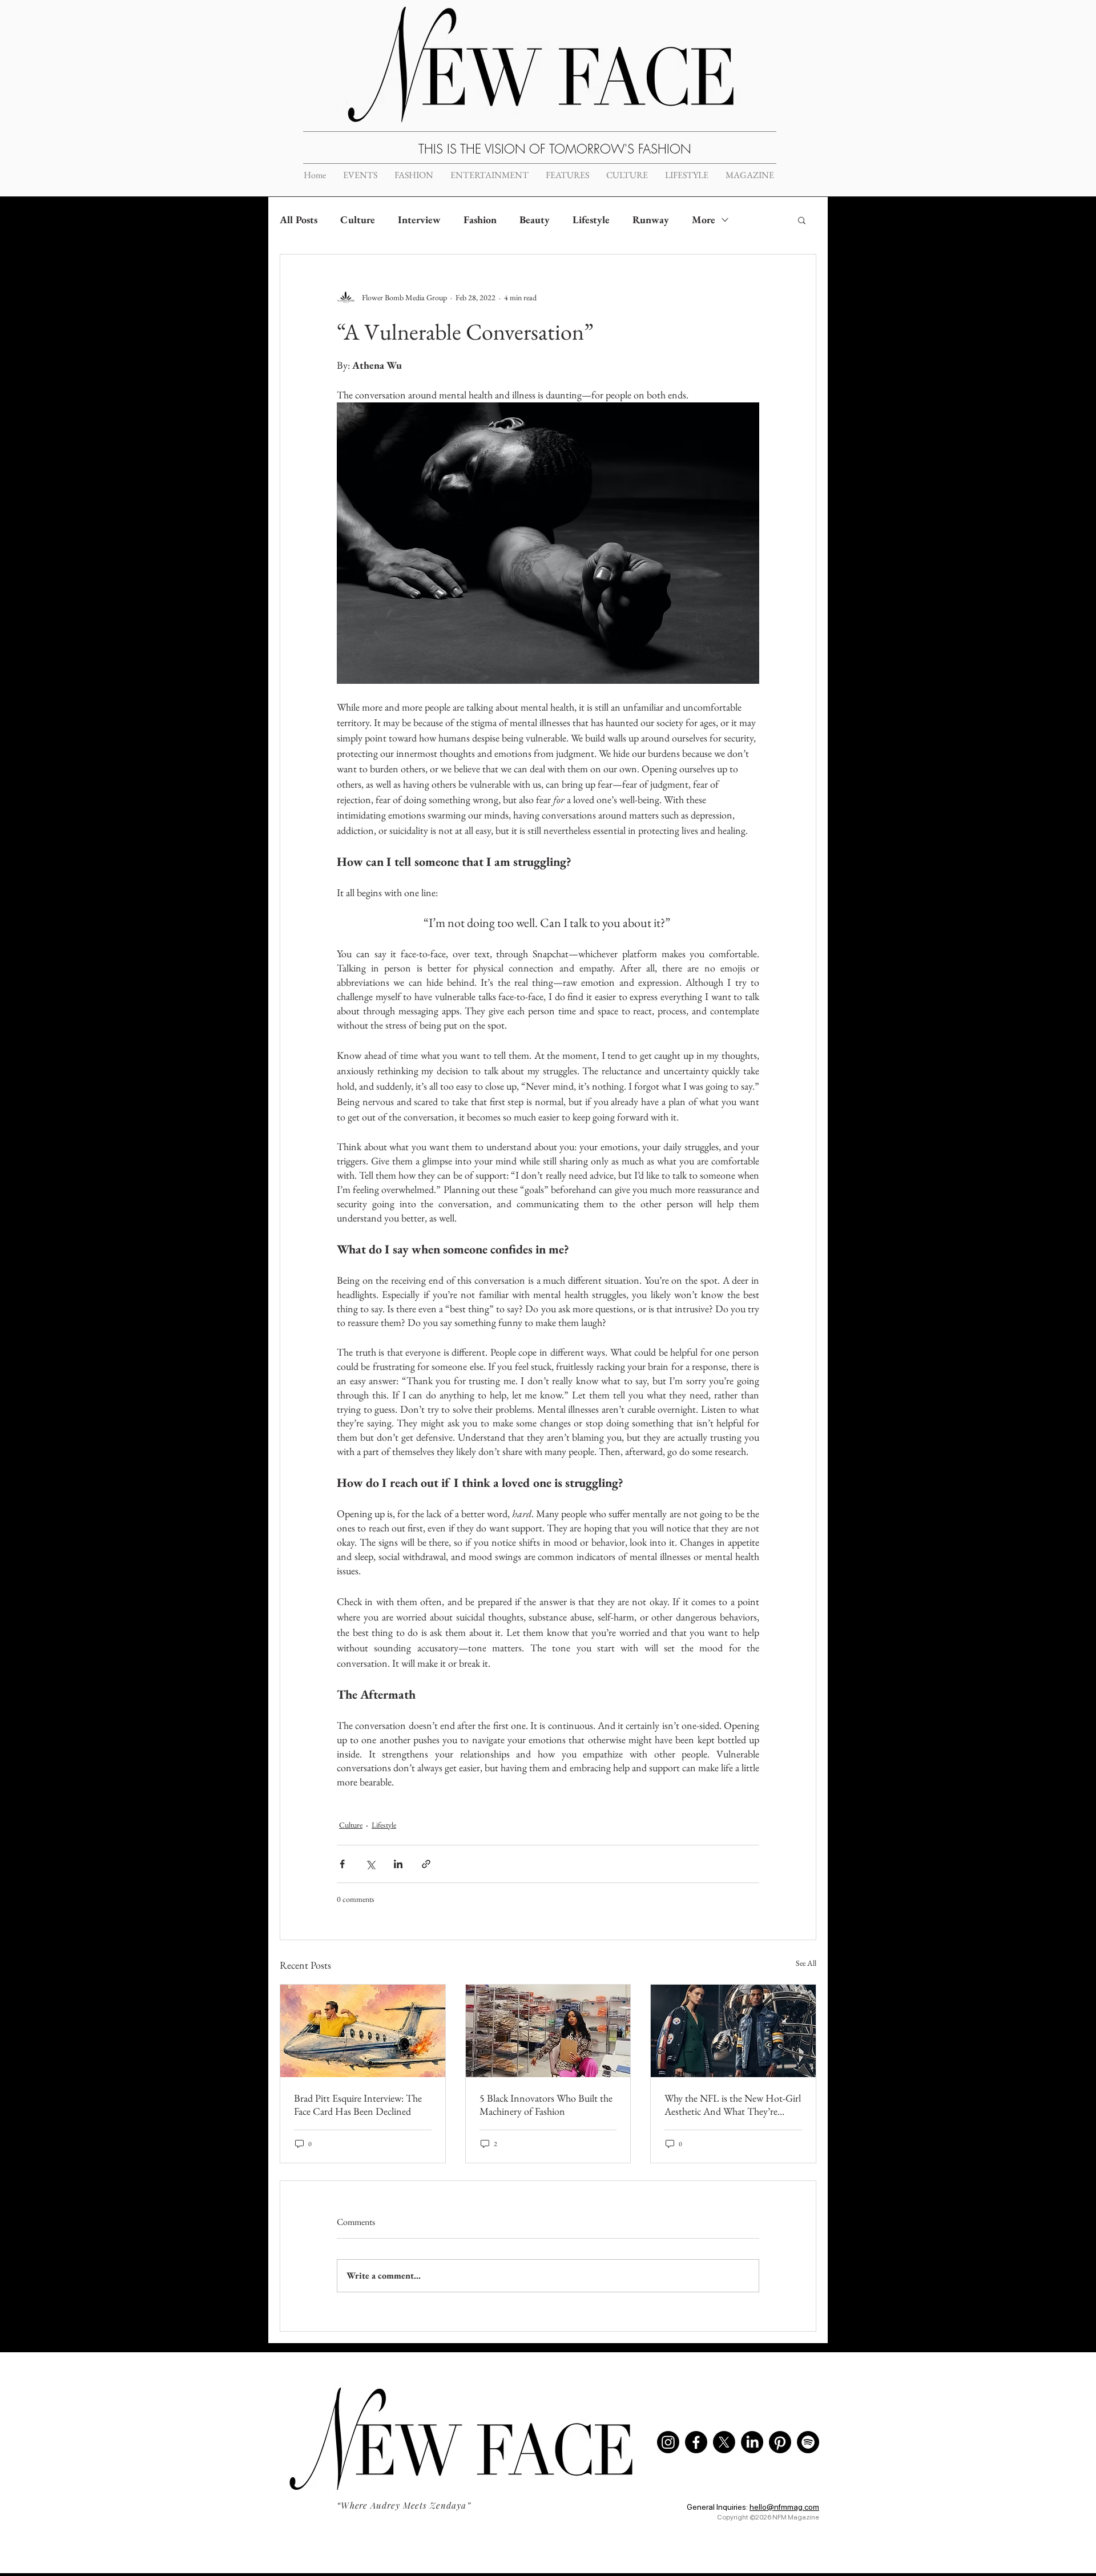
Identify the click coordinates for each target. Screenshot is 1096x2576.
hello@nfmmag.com (784, 2507)
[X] (724, 2442)
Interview (419, 219)
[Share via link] (426, 1864)
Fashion (480, 219)
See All (806, 1963)
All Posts (299, 219)
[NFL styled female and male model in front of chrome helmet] (733, 2031)
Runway (651, 219)
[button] (802, 220)
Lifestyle (591, 219)
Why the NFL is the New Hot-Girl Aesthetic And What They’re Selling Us (733, 2105)
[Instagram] (668, 2442)
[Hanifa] (548, 2031)
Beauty (535, 219)
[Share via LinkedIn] (398, 1864)
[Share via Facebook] (342, 1864)
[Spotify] (808, 2442)
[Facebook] (696, 2442)
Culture (358, 219)
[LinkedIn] (752, 2442)
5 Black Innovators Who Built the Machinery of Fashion (546, 2105)
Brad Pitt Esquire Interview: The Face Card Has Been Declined (358, 2105)
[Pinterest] (780, 2442)
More (704, 219)
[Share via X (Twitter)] (370, 1864)
